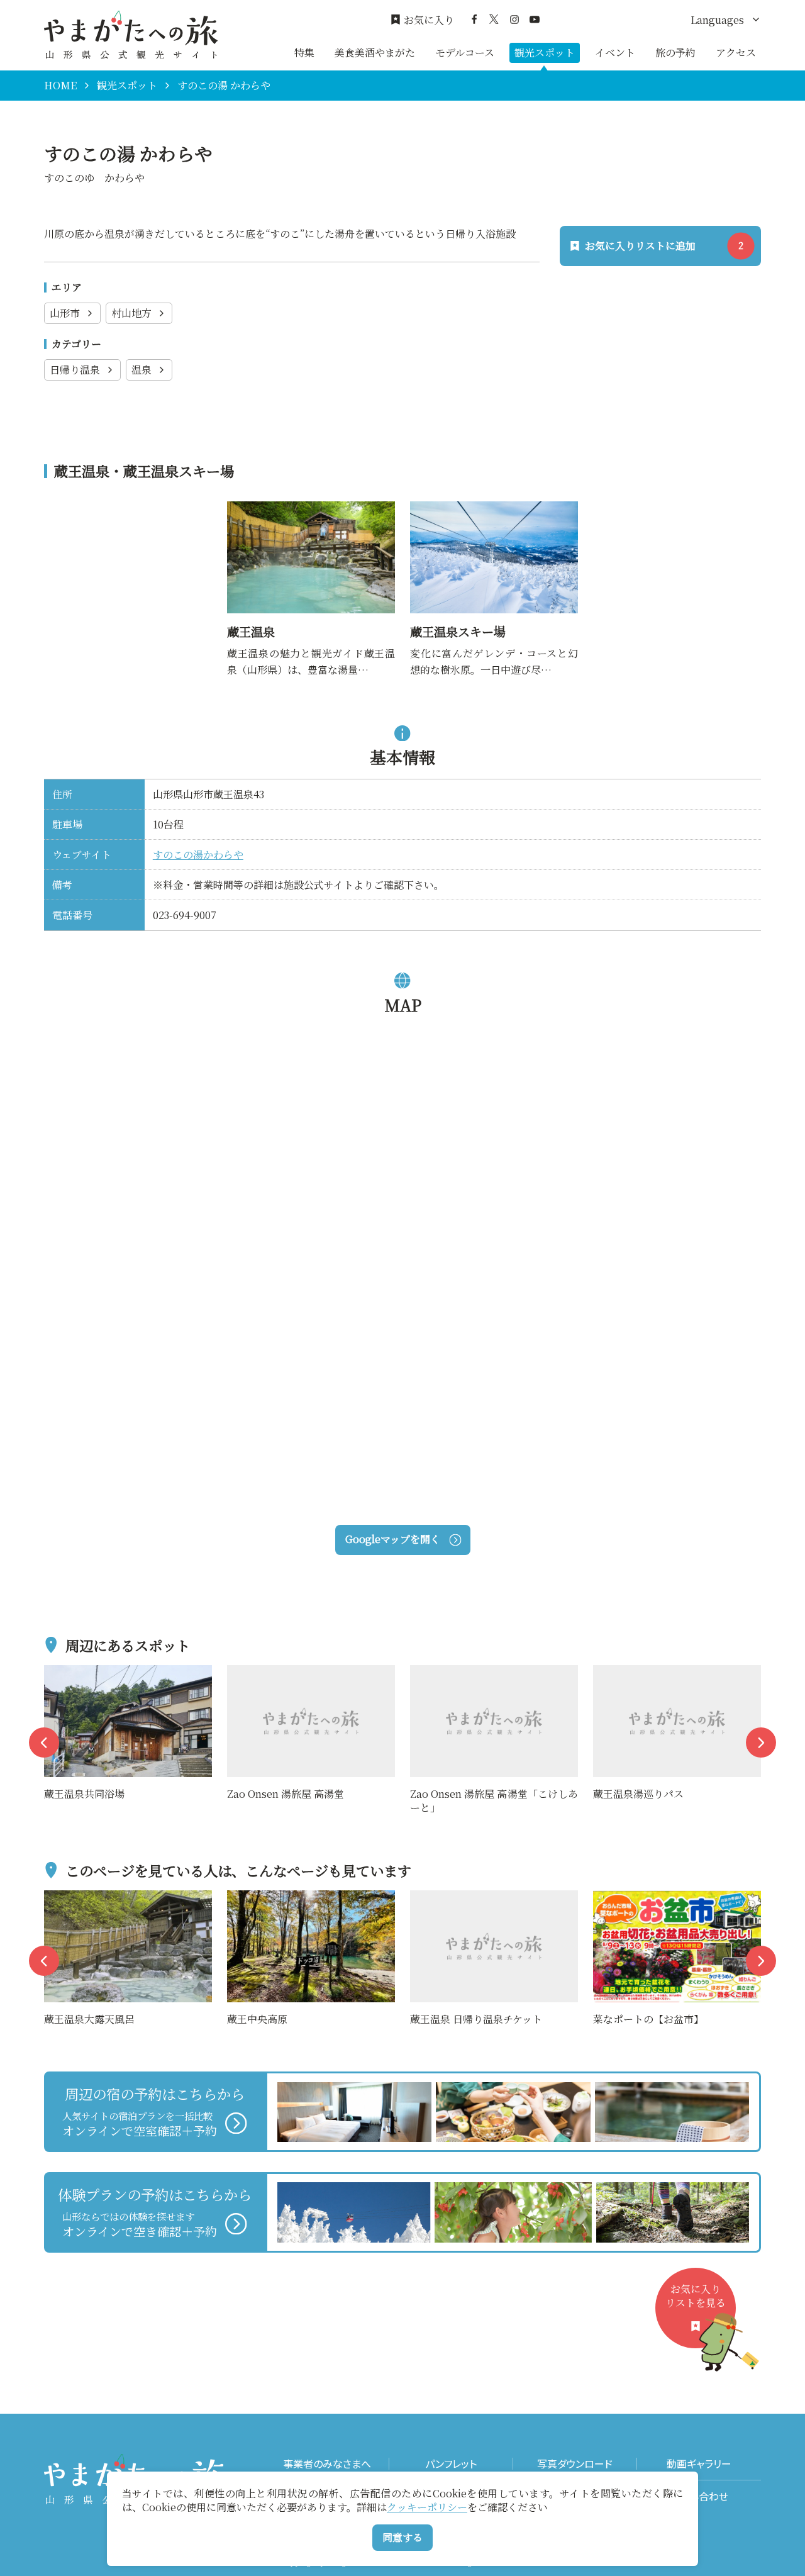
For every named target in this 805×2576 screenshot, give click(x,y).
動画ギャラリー (699, 2464)
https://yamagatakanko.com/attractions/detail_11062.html (491, 517)
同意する (402, 2537)
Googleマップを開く (393, 1539)
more (57, 1673)
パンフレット (451, 2464)
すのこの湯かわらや (198, 855)
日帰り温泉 (75, 370)
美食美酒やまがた (375, 53)
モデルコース (465, 53)
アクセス (736, 53)
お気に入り (429, 20)
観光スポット (545, 53)
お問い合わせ (699, 2496)
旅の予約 (675, 53)
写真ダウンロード (575, 2464)
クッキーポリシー (427, 2507)
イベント (615, 53)
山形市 (65, 313)
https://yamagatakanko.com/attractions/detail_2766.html (308, 517)
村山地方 (131, 313)
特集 (304, 53)
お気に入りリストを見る (696, 2296)
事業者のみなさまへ (327, 2464)
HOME (60, 86)
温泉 (142, 370)
